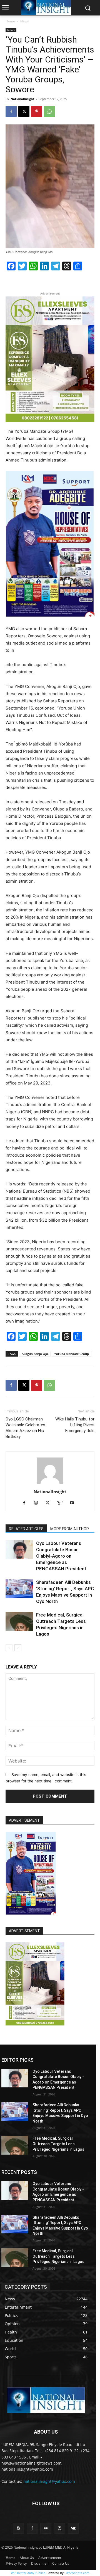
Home (10, 21)
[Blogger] (18, 2528)
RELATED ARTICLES (26, 1529)
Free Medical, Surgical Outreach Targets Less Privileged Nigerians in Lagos (58, 2144)
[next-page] (18, 1648)
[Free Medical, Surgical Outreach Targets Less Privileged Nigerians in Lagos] (19, 1621)
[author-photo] (50, 1484)
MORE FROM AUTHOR (70, 1529)
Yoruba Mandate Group (72, 1354)
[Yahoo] (62, 1503)
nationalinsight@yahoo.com (49, 2481)
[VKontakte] (73, 2528)
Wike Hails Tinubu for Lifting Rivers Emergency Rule (75, 1425)
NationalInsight (22, 99)
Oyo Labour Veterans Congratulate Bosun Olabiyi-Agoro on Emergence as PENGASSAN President (61, 1556)
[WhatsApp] (49, 111)
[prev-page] (9, 1648)
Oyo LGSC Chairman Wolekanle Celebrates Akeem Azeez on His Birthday (25, 1428)
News (25, 21)
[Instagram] (38, 1503)
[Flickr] (46, 2528)
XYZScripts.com (78, 2573)
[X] (24, 111)
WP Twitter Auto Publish (28, 2573)
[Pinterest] (37, 111)
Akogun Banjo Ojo (35, 1354)
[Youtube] (74, 1503)
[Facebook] (11, 111)
